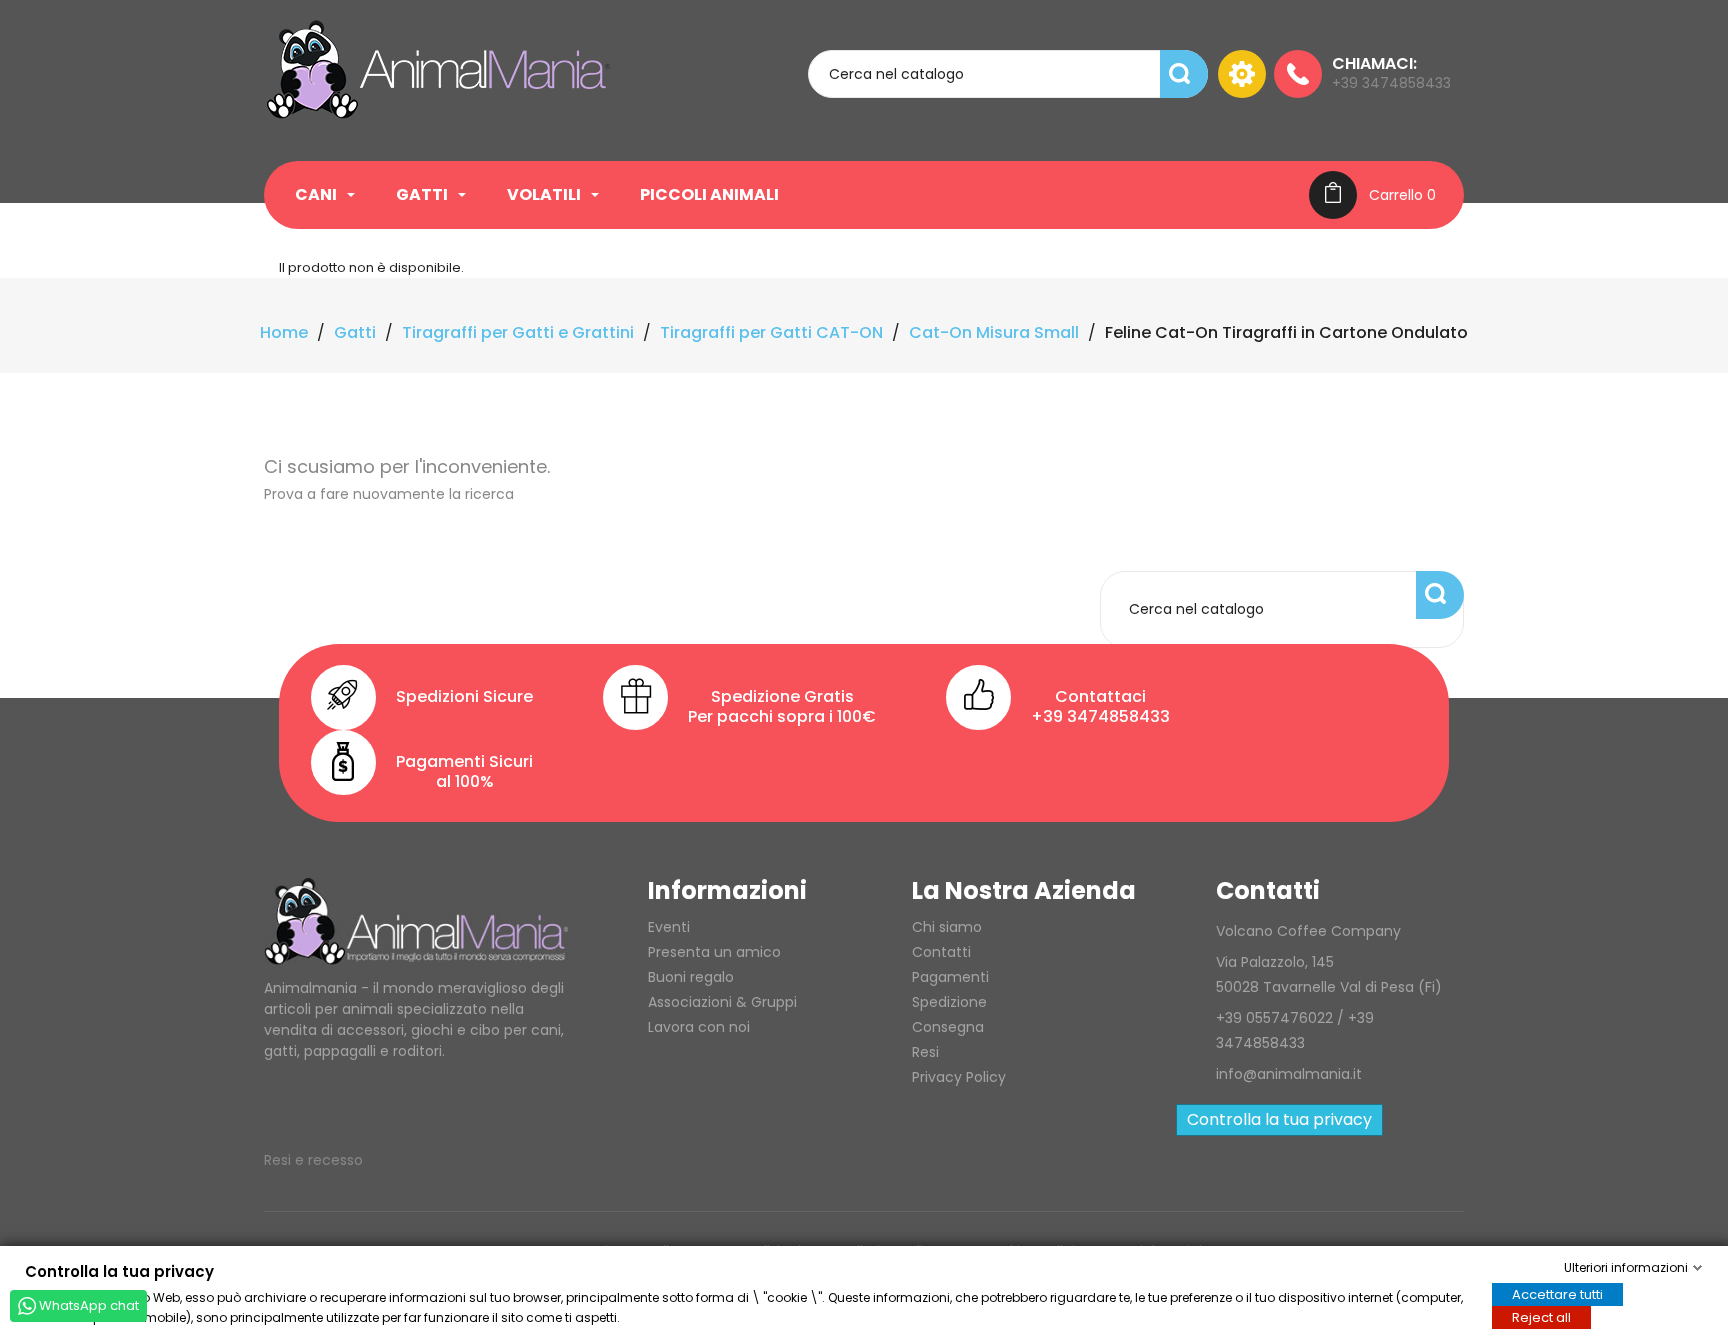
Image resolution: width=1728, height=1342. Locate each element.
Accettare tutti (1557, 1293)
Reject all (1541, 1316)
